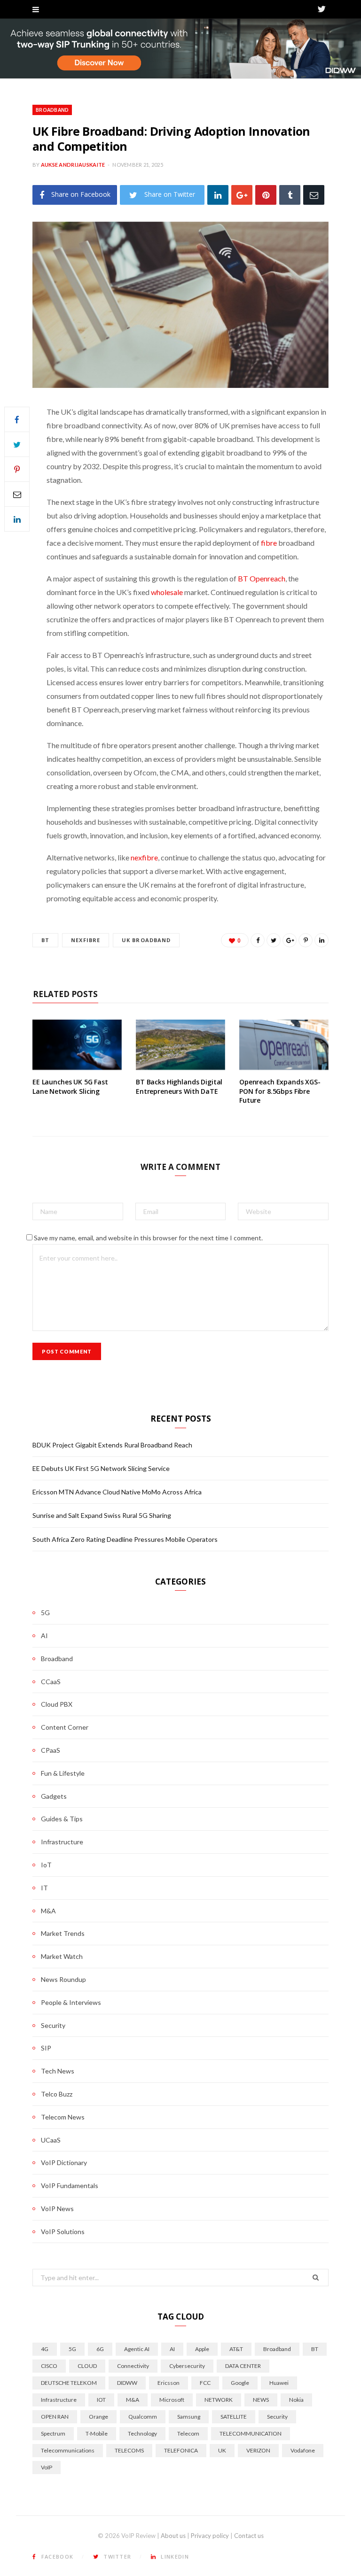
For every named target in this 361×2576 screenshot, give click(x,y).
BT (45, 940)
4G (45, 2349)
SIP (46, 2048)
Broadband (52, 110)
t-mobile (97, 2433)
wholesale (167, 592)
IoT (46, 1865)
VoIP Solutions (63, 2232)
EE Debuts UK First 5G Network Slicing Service (101, 1468)
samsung (189, 2417)
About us (173, 2536)
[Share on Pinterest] (306, 940)
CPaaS (51, 1750)
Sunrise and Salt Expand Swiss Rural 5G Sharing (102, 1515)
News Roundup (63, 1979)
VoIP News (57, 2209)
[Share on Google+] (290, 940)
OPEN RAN (55, 2417)
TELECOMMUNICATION (251, 2433)
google (240, 2383)
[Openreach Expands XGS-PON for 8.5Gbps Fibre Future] (284, 1045)
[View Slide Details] (180, 49)
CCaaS (51, 1682)
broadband (277, 2349)
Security (53, 2025)
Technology (142, 2433)
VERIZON (258, 2450)
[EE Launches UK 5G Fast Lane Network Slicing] (77, 1045)
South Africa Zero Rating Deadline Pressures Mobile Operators (125, 1539)
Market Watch (62, 1956)
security (277, 2417)
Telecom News (63, 2117)
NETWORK (219, 2400)
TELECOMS (129, 2450)
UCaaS (51, 2140)
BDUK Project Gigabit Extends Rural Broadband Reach (112, 1445)
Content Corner (65, 1727)
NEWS (261, 2400)
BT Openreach (262, 578)
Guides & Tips (62, 1819)
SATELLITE (234, 2417)
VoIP (47, 2467)
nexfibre (144, 857)
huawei (279, 2383)
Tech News (58, 2071)
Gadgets (54, 1796)
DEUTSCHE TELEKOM (69, 2383)
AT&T (236, 2349)
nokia (296, 2400)
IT (44, 1888)
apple (202, 2349)
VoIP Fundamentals (70, 2185)
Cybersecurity (187, 2366)
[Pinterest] (266, 195)
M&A (48, 1911)
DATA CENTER (243, 2366)
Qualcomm (143, 2417)
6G (100, 2349)
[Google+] (242, 195)
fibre (269, 543)
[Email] (314, 195)
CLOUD (87, 2366)
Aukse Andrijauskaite (73, 165)
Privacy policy (210, 2536)
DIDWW (127, 2383)
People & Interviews (71, 2002)
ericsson (169, 2383)
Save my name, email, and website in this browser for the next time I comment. (148, 1238)
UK (222, 2450)
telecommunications (68, 2450)
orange (98, 2417)
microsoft (172, 2400)
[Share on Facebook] (17, 419)
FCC (205, 2383)
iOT (101, 2400)
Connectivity (133, 2366)
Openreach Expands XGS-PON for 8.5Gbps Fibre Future (280, 1091)
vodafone (303, 2450)
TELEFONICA (181, 2450)
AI (44, 1636)
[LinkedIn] (218, 195)
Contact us (249, 2536)
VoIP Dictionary (64, 2162)
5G (45, 1613)
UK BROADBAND (146, 940)
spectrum (53, 2433)
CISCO (49, 2366)
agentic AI (137, 2349)
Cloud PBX (57, 1704)
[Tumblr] (290, 195)
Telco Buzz (57, 2094)
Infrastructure (62, 1842)
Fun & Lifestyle (63, 1773)
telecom (188, 2433)
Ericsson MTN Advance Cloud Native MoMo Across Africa (117, 1492)
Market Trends (63, 1933)
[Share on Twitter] (17, 444)
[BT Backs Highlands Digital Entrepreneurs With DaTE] (180, 1045)
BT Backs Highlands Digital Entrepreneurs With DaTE (179, 1087)
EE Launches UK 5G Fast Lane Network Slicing (70, 1087)
